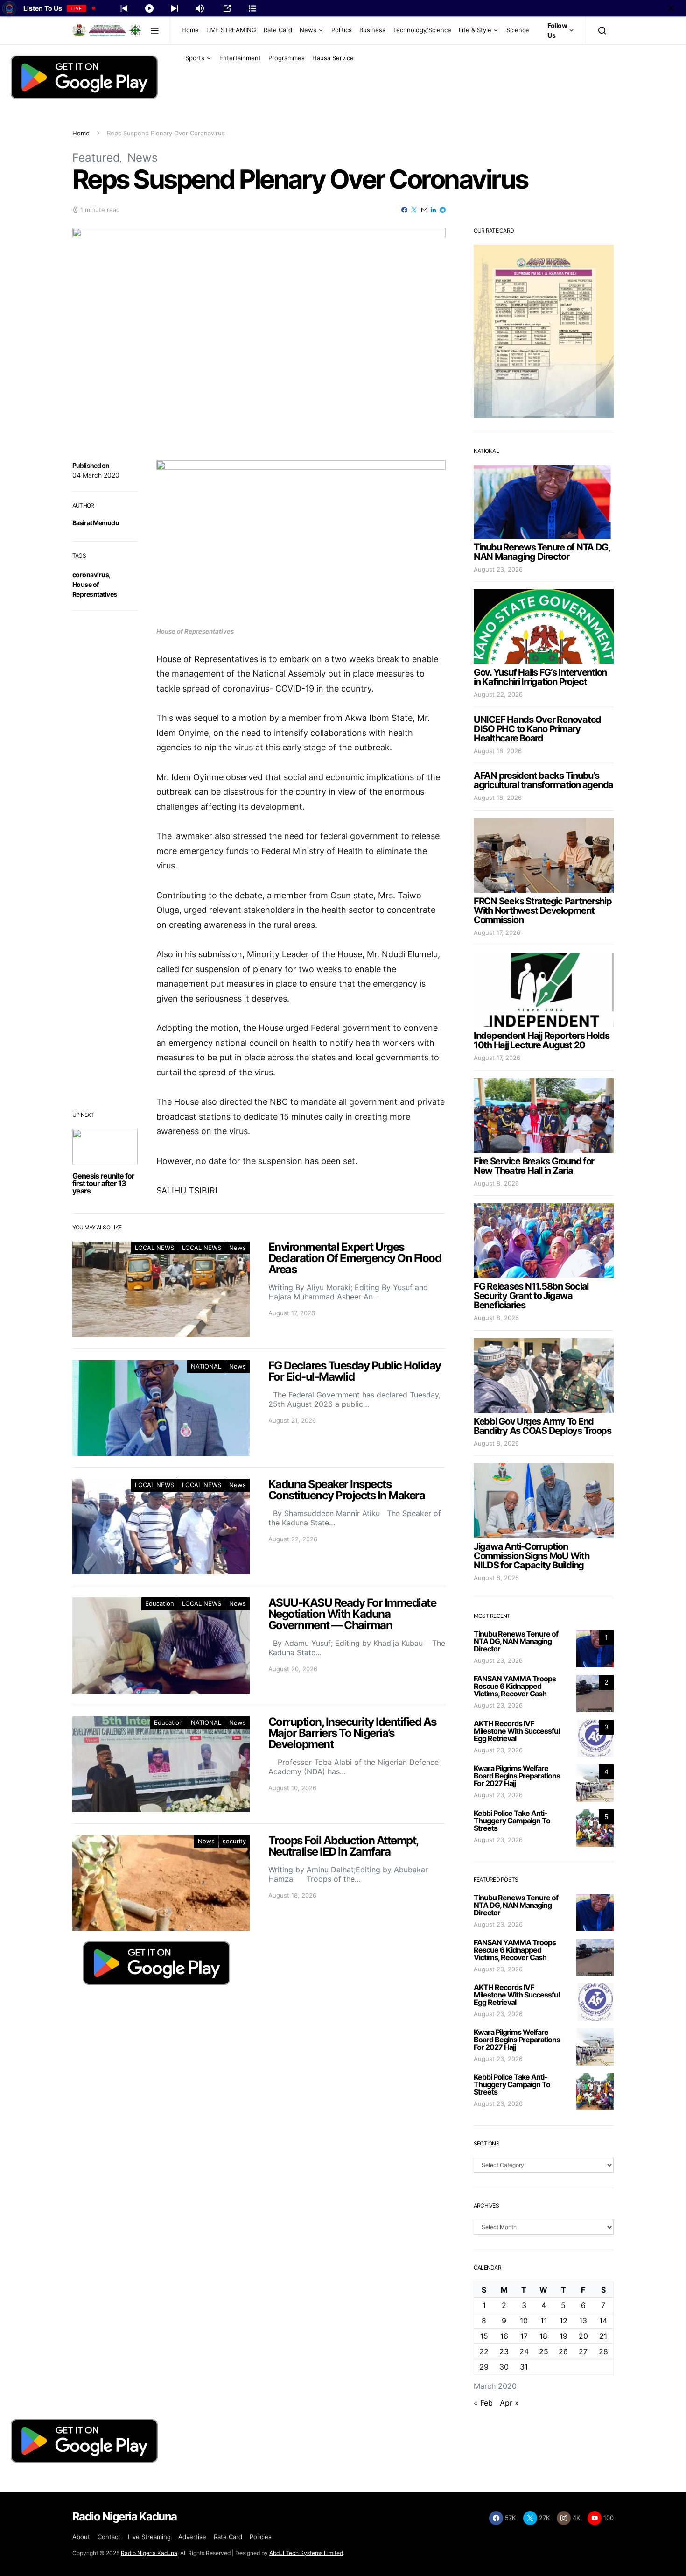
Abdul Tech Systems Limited (306, 2553)
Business (372, 30)
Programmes (287, 58)
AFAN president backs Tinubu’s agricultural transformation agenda (543, 780)
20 (583, 2336)
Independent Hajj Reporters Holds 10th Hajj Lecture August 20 (542, 1040)
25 (544, 2351)
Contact (109, 2537)
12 (563, 2321)
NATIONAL (206, 1366)
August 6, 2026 (496, 1578)
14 (603, 2321)
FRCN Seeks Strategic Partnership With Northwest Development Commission (543, 910)
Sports (195, 58)
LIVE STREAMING (231, 30)
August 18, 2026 (498, 751)
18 (543, 2336)
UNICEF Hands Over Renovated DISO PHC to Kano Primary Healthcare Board (537, 729)
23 (504, 2351)
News (308, 30)
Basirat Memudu (96, 523)
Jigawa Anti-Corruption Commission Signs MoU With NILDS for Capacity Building (532, 1556)
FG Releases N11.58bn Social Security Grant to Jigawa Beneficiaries (531, 1296)
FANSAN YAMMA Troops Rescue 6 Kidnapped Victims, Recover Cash (515, 1686)
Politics (342, 30)
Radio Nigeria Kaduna (149, 2553)
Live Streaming (149, 2537)
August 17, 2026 (497, 932)
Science (518, 30)
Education (160, 1603)
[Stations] (252, 8)
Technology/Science (422, 30)
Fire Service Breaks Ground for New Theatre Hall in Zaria (534, 1166)
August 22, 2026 (498, 694)
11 (544, 2321)
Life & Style (475, 30)
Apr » (509, 2403)
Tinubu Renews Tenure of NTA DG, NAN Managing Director (542, 552)
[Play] (149, 8)
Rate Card (278, 30)
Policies (261, 2537)
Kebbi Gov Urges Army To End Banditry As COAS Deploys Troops (542, 1426)
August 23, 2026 (498, 569)
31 (524, 2367)
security (234, 1841)
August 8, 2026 (496, 1183)
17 (524, 2336)
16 (504, 2336)
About (81, 2537)
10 (524, 2321)
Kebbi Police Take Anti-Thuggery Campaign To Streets (512, 1821)
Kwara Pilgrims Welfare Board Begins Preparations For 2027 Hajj (517, 1776)
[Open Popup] (227, 8)
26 (563, 2351)
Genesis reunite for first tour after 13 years (103, 1183)
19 (563, 2336)
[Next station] (124, 8)
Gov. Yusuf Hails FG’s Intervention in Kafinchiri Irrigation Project (540, 677)
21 (603, 2336)
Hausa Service (333, 58)
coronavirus (91, 575)
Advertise (192, 2537)
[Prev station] (175, 8)
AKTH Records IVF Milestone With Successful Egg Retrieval (517, 1731)
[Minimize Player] (671, 8)
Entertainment (240, 58)
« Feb (483, 2403)
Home (190, 30)
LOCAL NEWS (154, 1248)
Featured (96, 158)
